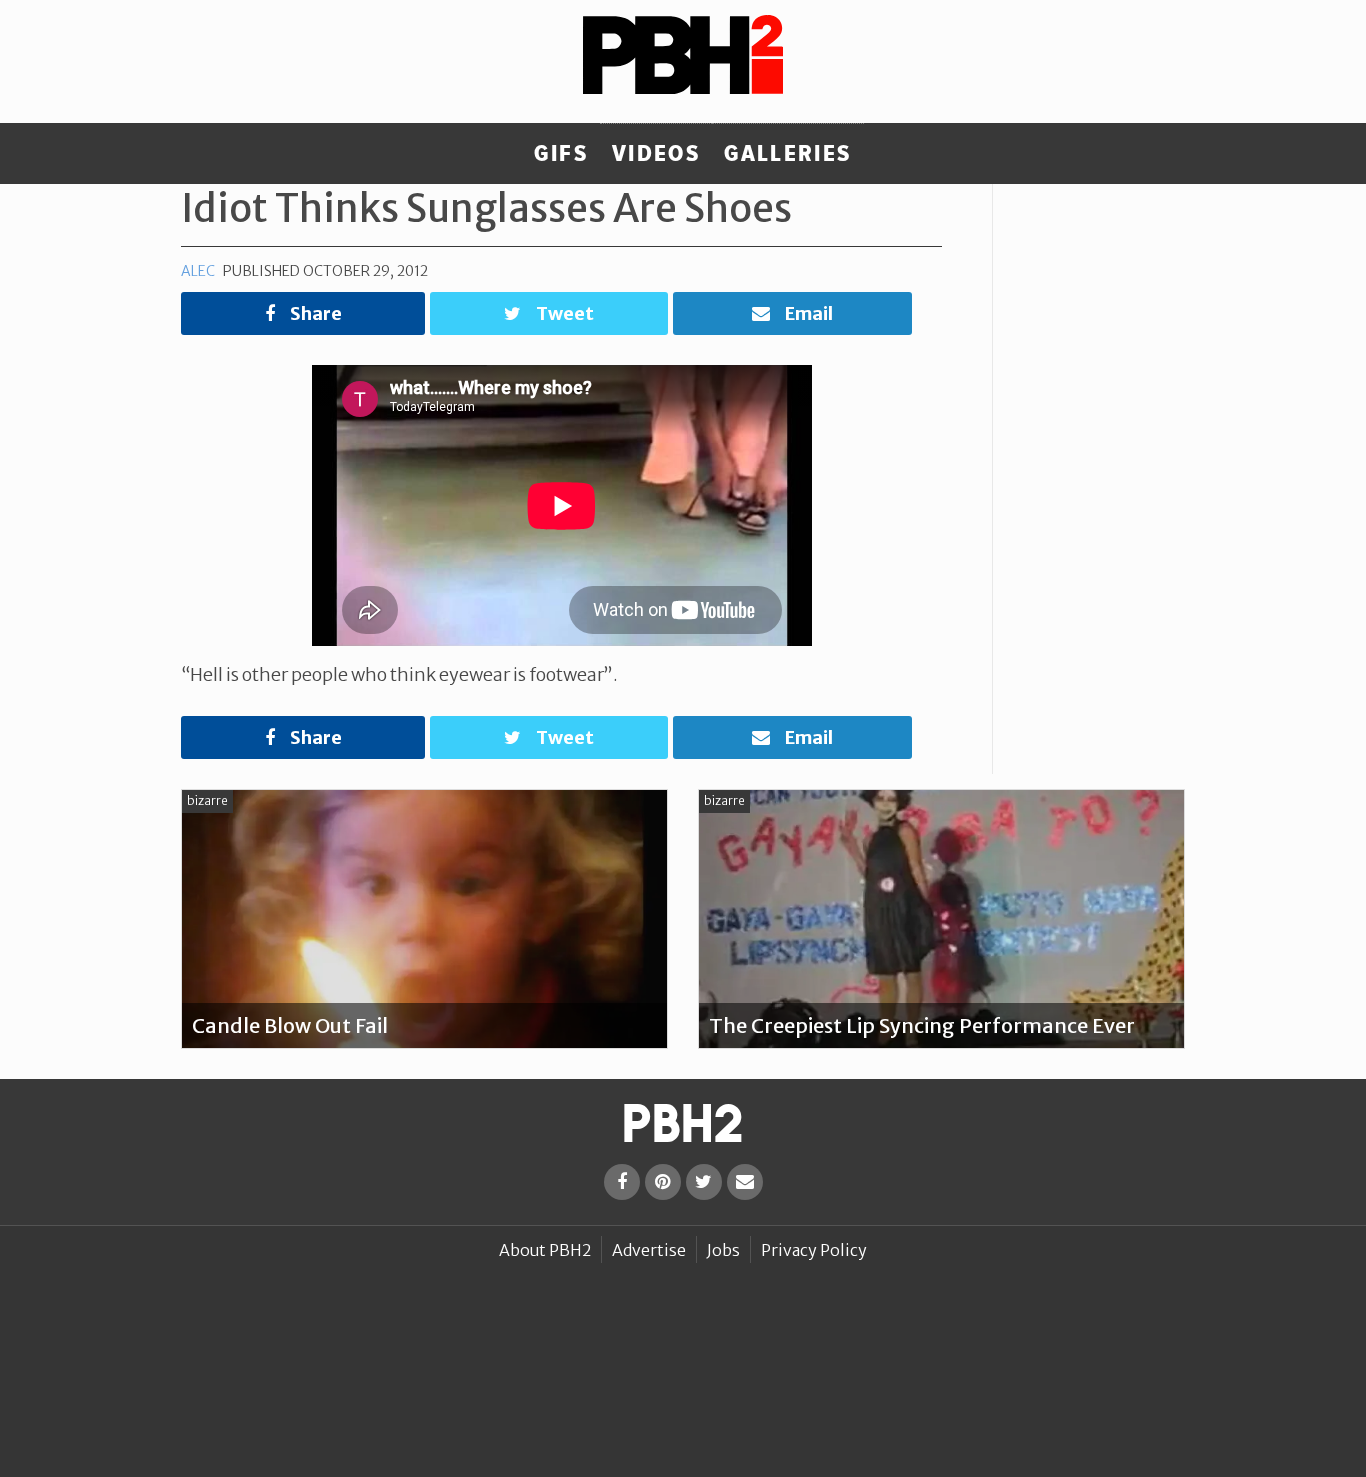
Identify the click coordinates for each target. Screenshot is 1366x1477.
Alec (198, 271)
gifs (561, 154)
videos (656, 154)
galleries (787, 154)
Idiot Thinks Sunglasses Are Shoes (486, 208)
